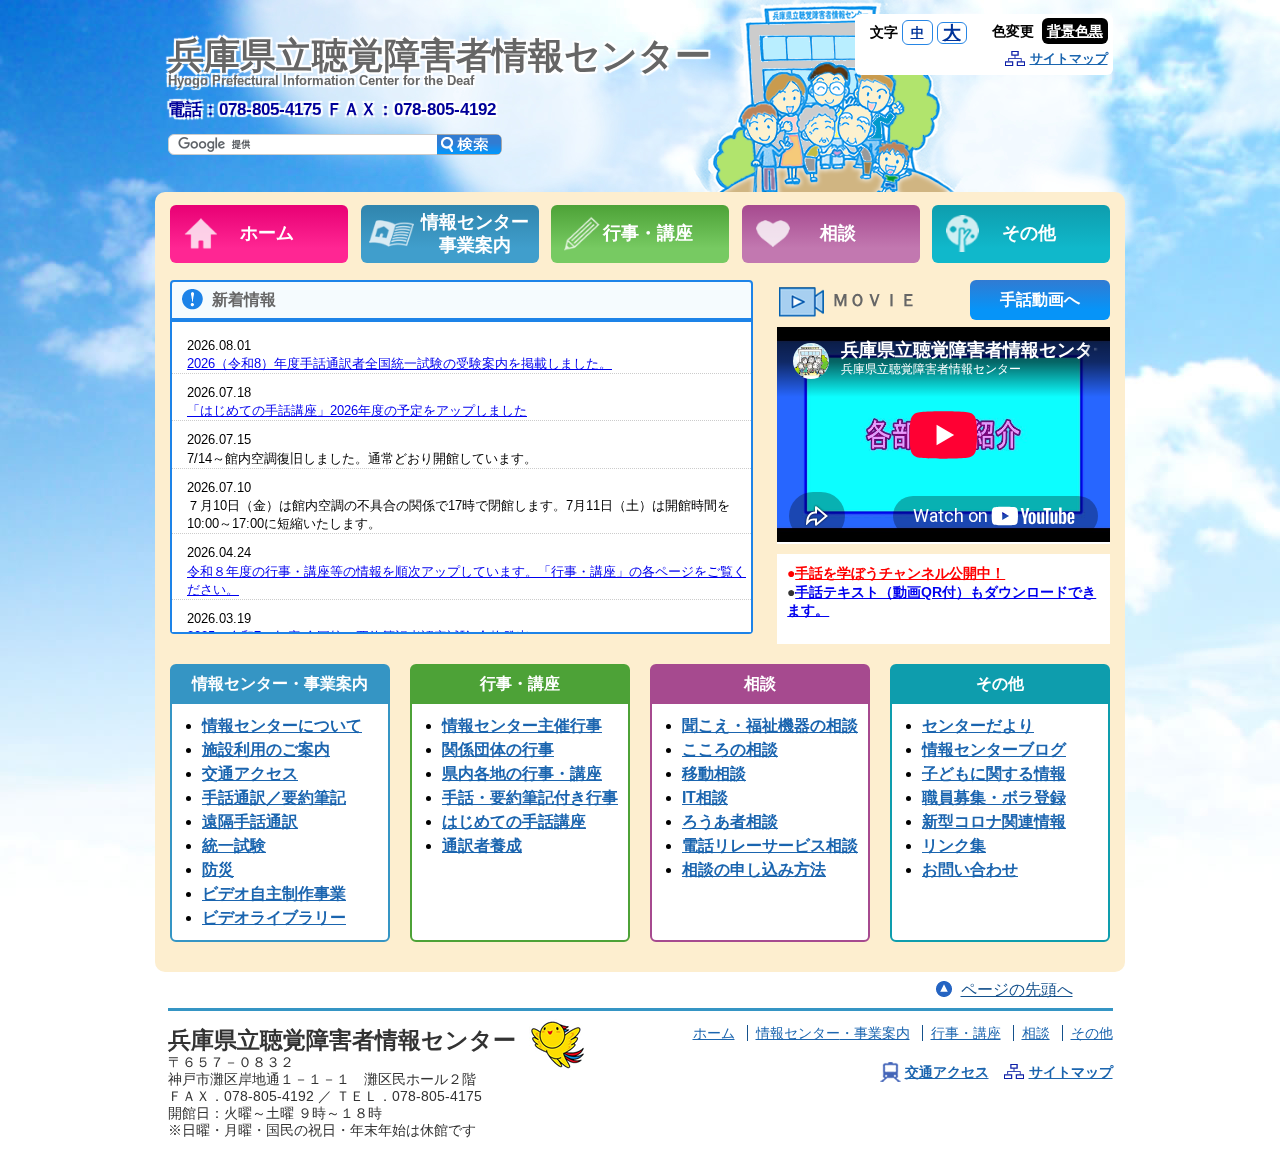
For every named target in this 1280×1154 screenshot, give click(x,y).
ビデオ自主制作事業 (274, 893)
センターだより (978, 725)
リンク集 (954, 845)
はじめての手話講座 (514, 821)
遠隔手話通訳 (250, 821)
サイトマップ (1069, 58)
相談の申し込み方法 (754, 869)
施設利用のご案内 (266, 749)
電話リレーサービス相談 (770, 845)
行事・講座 (966, 1033)
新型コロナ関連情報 (994, 821)
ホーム (714, 1033)
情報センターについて (282, 725)
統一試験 (234, 845)
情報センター (833, 1033)
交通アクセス (250, 773)
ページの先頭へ (1017, 989)
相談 (1036, 1033)
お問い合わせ (970, 869)
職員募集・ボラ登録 (994, 797)
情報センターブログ (994, 749)
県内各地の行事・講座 (522, 773)
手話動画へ (1040, 299)
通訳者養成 (482, 845)
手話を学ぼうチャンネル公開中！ (900, 573)
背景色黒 (1075, 31)
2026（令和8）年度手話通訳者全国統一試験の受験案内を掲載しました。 (399, 363)
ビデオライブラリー (274, 917)
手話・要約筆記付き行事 (530, 797)
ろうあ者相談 (730, 821)
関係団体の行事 (498, 749)
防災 (218, 869)
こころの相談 (730, 749)
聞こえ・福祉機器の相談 (770, 725)
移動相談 (714, 773)
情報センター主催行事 (522, 725)
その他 (1092, 1033)
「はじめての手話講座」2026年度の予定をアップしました (357, 410)
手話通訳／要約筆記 (274, 797)
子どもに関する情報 (994, 773)
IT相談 (705, 797)
